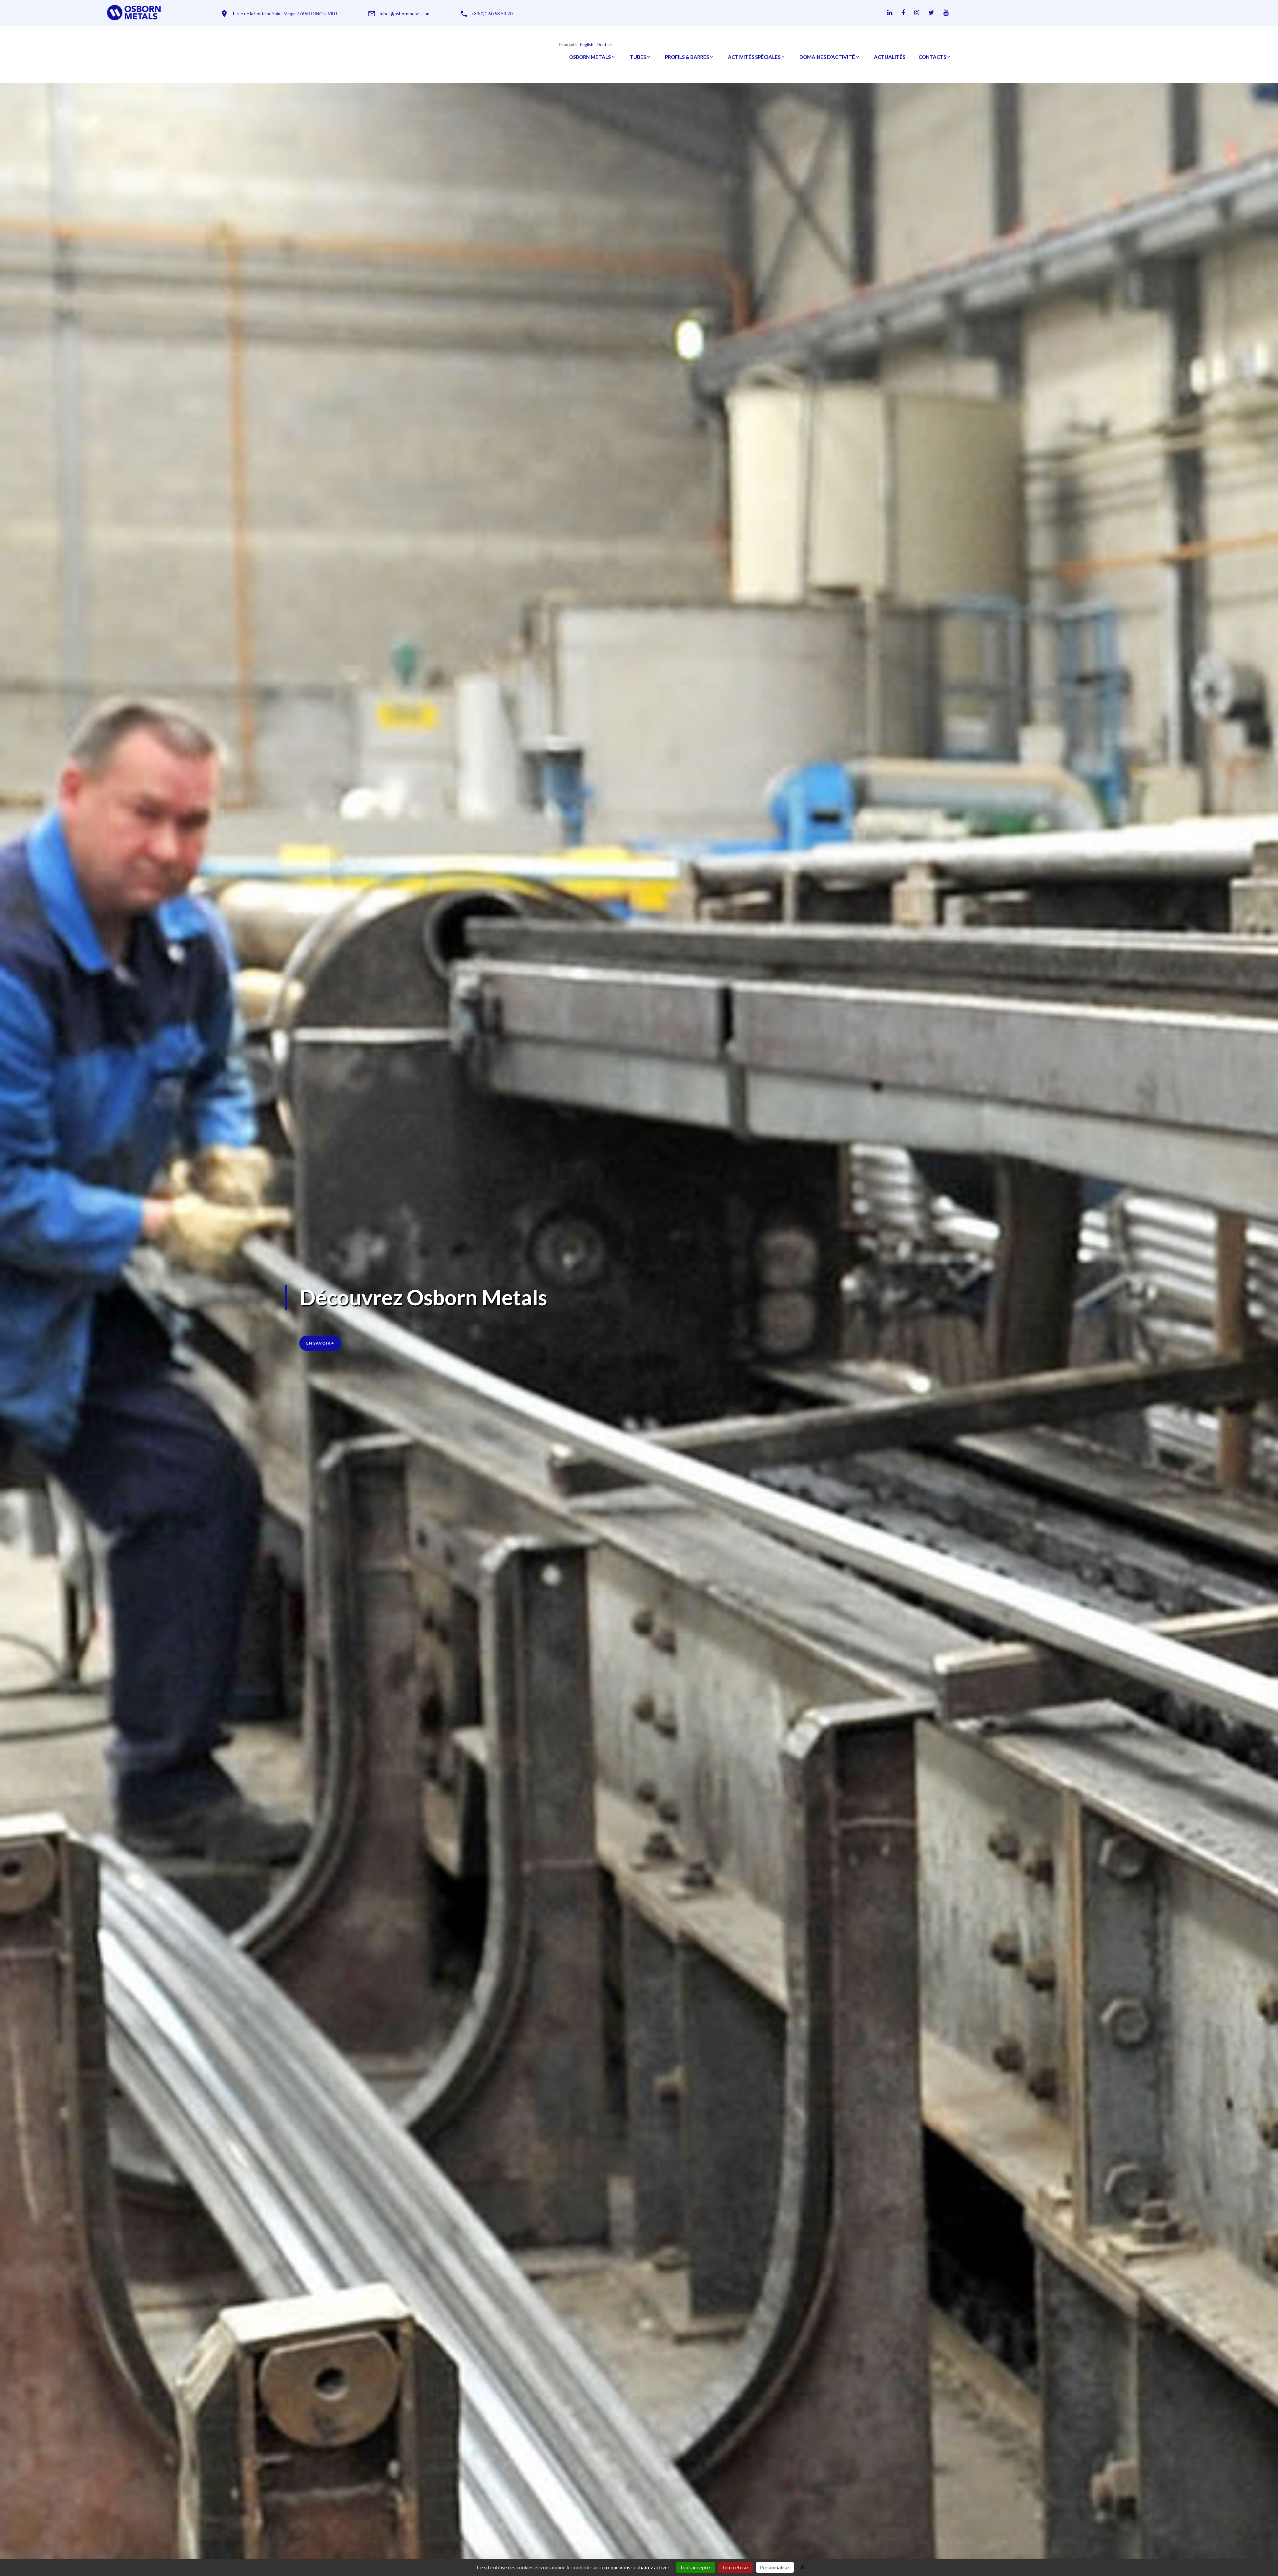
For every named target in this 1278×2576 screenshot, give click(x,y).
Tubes (638, 57)
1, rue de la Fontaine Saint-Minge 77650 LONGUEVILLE (285, 14)
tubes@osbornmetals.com (405, 14)
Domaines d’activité (827, 57)
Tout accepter (696, 2567)
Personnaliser (775, 2567)
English (587, 45)
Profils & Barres (687, 57)
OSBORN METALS (590, 57)
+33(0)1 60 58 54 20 (492, 14)
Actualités (890, 57)
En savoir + (320, 1343)
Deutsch (605, 45)
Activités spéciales (754, 57)
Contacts (932, 57)
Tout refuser (736, 2567)
